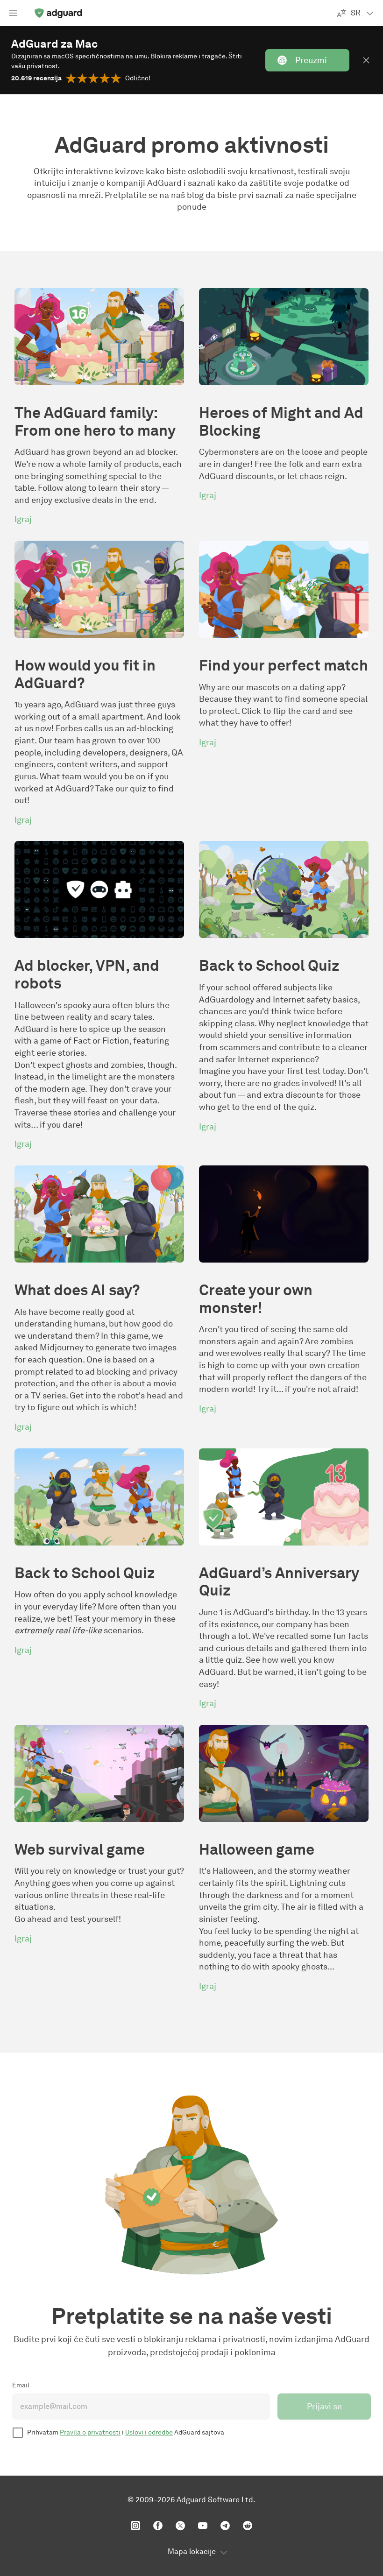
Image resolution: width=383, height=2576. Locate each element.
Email (21, 2385)
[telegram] (225, 2526)
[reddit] (248, 2526)
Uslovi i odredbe (149, 2432)
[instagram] (135, 2526)
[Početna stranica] (58, 13)
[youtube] (203, 2526)
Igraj (23, 519)
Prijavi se (324, 2407)
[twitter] (180, 2526)
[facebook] (158, 2526)
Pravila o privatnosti (90, 2432)
